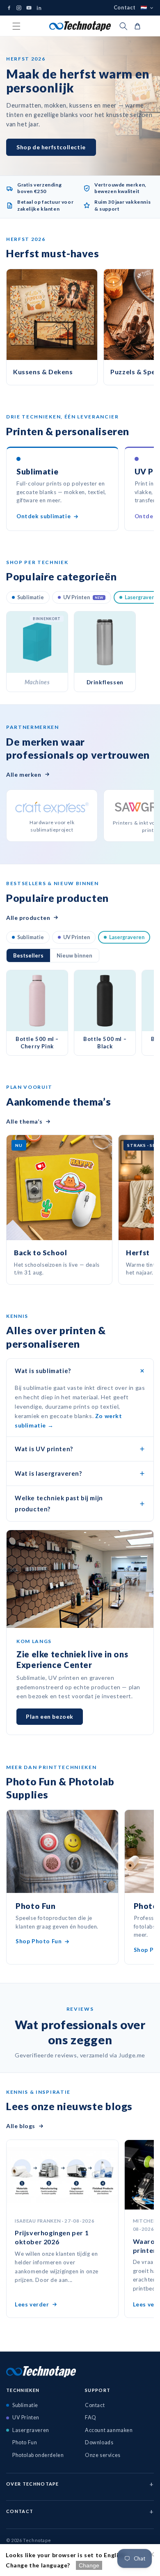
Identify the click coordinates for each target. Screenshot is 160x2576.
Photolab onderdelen (38, 2455)
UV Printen (83, 597)
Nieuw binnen (74, 955)
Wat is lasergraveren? (48, 1473)
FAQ (91, 2418)
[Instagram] (19, 8)
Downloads (99, 2442)
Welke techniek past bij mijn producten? (59, 1503)
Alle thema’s (24, 1121)
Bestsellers (28, 955)
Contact (125, 8)
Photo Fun (25, 2442)
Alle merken (24, 774)
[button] (16, 26)
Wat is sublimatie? (43, 1371)
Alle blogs (21, 2126)
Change (89, 2565)
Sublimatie (31, 597)
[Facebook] (9, 8)
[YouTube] (29, 8)
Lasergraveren (127, 937)
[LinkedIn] (39, 8)
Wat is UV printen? (44, 1449)
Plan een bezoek (50, 1716)
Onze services (103, 2455)
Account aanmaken (109, 2430)
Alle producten (28, 918)
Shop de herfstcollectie (51, 147)
